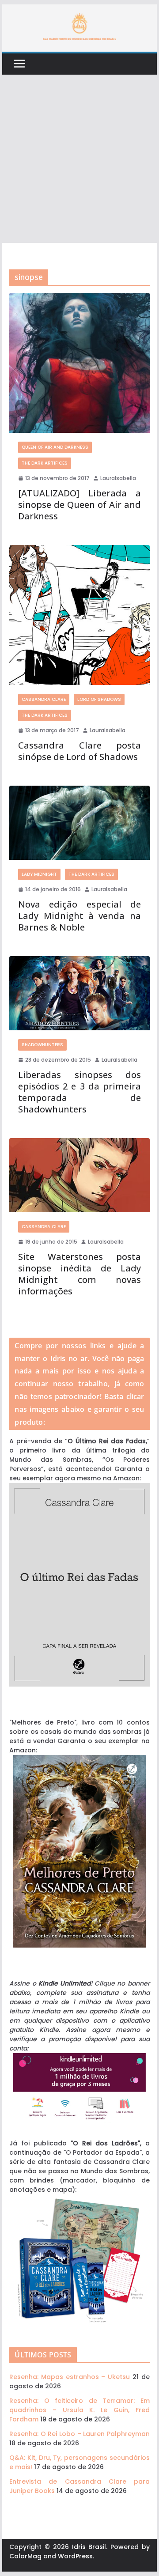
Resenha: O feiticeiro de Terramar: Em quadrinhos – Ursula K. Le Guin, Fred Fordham (79, 2410)
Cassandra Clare (44, 699)
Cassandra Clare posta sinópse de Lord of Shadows (79, 751)
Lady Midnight (39, 874)
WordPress (75, 2556)
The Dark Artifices (45, 463)
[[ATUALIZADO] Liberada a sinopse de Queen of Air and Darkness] (79, 363)
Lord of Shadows (99, 699)
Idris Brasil (89, 2547)
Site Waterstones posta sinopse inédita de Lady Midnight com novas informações (79, 1274)
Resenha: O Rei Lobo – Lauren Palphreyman (79, 2434)
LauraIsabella (118, 478)
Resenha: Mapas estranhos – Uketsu (70, 2377)
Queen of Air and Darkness (55, 447)
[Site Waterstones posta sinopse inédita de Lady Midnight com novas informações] (79, 1175)
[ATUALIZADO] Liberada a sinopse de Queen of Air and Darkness (79, 505)
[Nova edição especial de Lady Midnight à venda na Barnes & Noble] (79, 823)
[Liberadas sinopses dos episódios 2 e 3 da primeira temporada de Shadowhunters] (79, 993)
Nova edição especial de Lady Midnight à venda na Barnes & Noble (79, 916)
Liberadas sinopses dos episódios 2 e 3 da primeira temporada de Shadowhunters (79, 1092)
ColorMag (25, 2556)
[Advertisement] (79, 159)
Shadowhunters (42, 1045)
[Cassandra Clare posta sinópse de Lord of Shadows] (79, 615)
